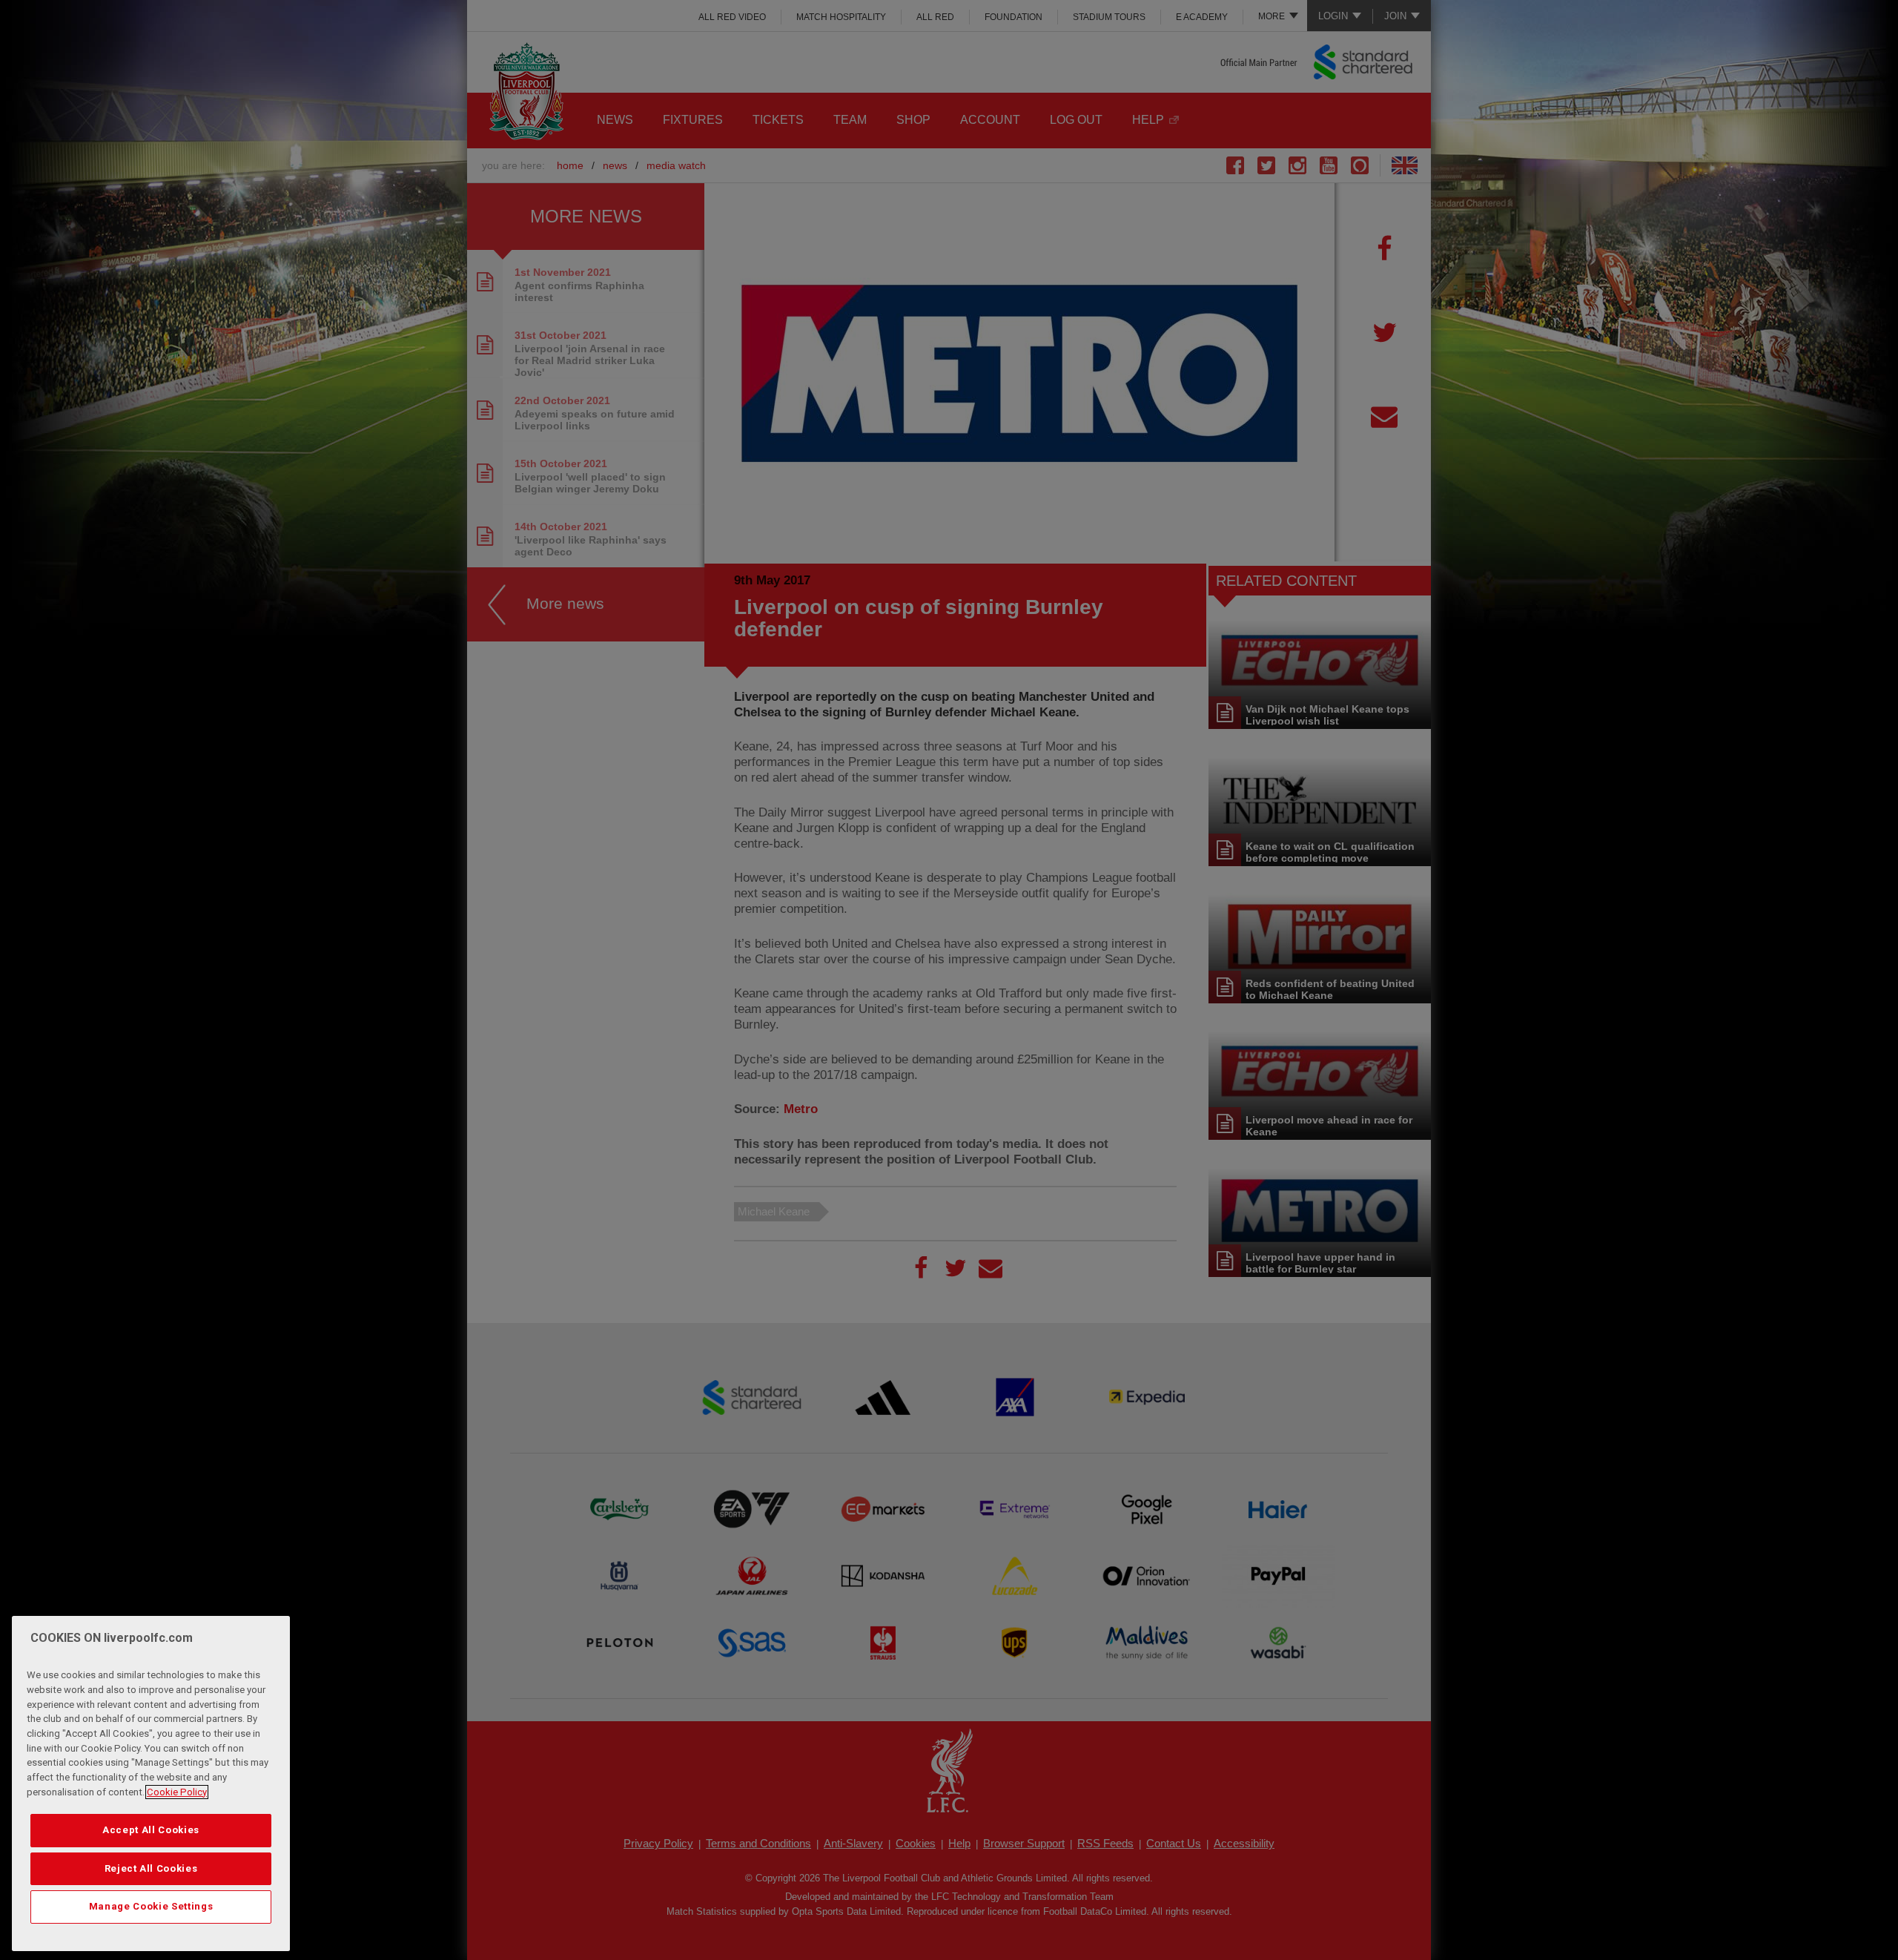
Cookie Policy (177, 1792)
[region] (151, 1784)
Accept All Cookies (151, 1830)
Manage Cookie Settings (151, 1906)
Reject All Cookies (151, 1868)
